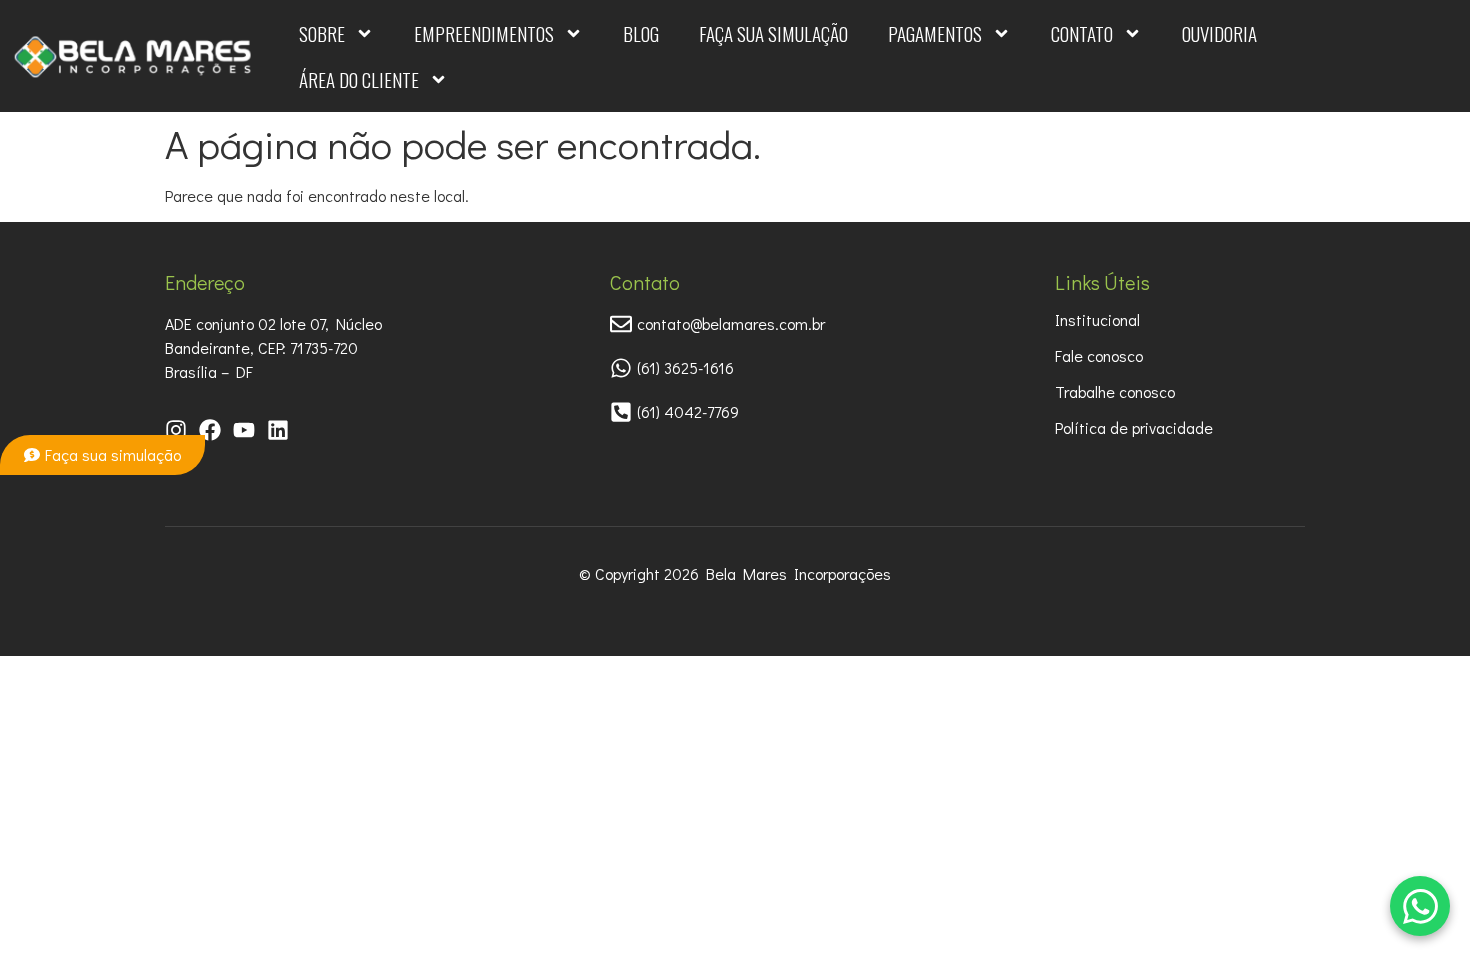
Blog (641, 33)
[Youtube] (244, 430)
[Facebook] (210, 430)
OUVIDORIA (1219, 33)
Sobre (322, 33)
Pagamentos (935, 33)
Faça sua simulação (773, 33)
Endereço (205, 282)
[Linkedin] (278, 430)
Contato (1082, 33)
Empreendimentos (484, 33)
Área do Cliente (359, 79)
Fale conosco (1099, 355)
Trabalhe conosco (1115, 391)
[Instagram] (176, 430)
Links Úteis (1102, 282)
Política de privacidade (1134, 427)
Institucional (1097, 319)
